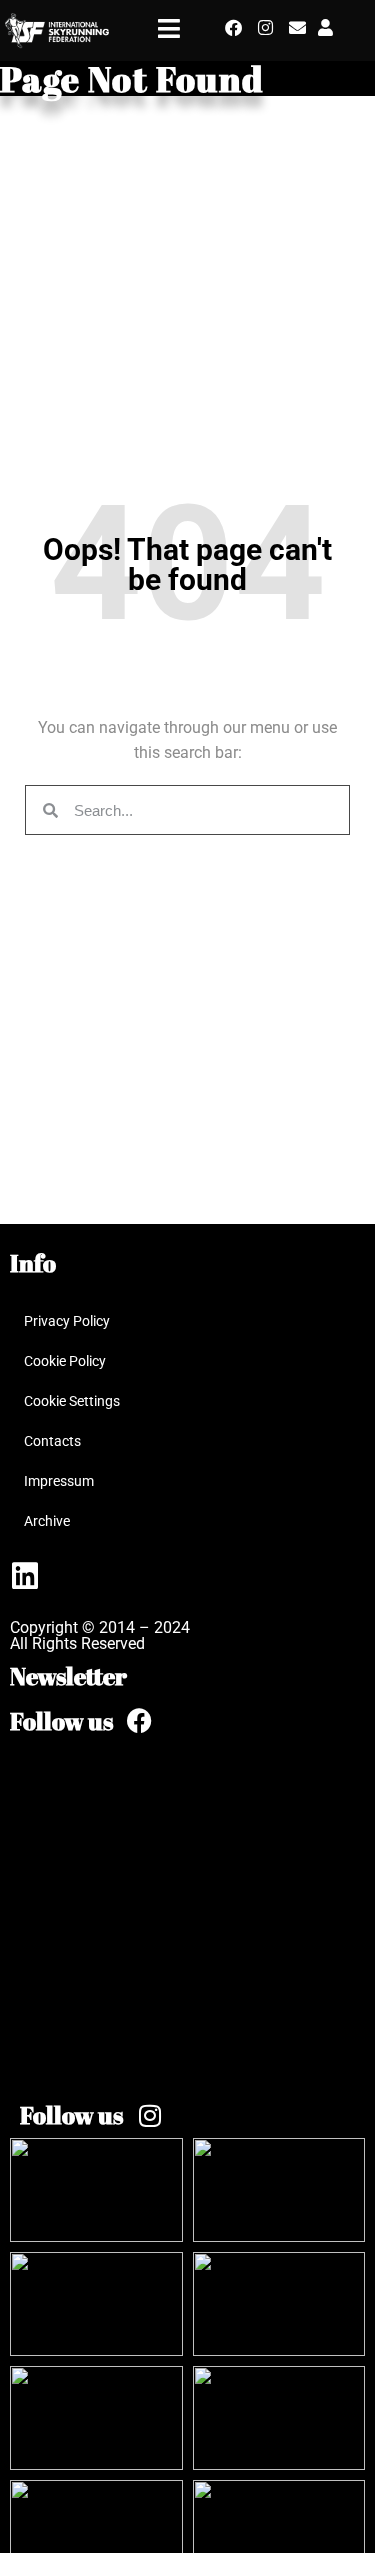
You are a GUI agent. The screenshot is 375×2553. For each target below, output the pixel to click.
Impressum (59, 1481)
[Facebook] (233, 27)
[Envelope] (297, 27)
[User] (325, 27)
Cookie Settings (72, 1401)
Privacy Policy (67, 1321)
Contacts (52, 1441)
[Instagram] (265, 27)
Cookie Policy (65, 1361)
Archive (47, 1521)
